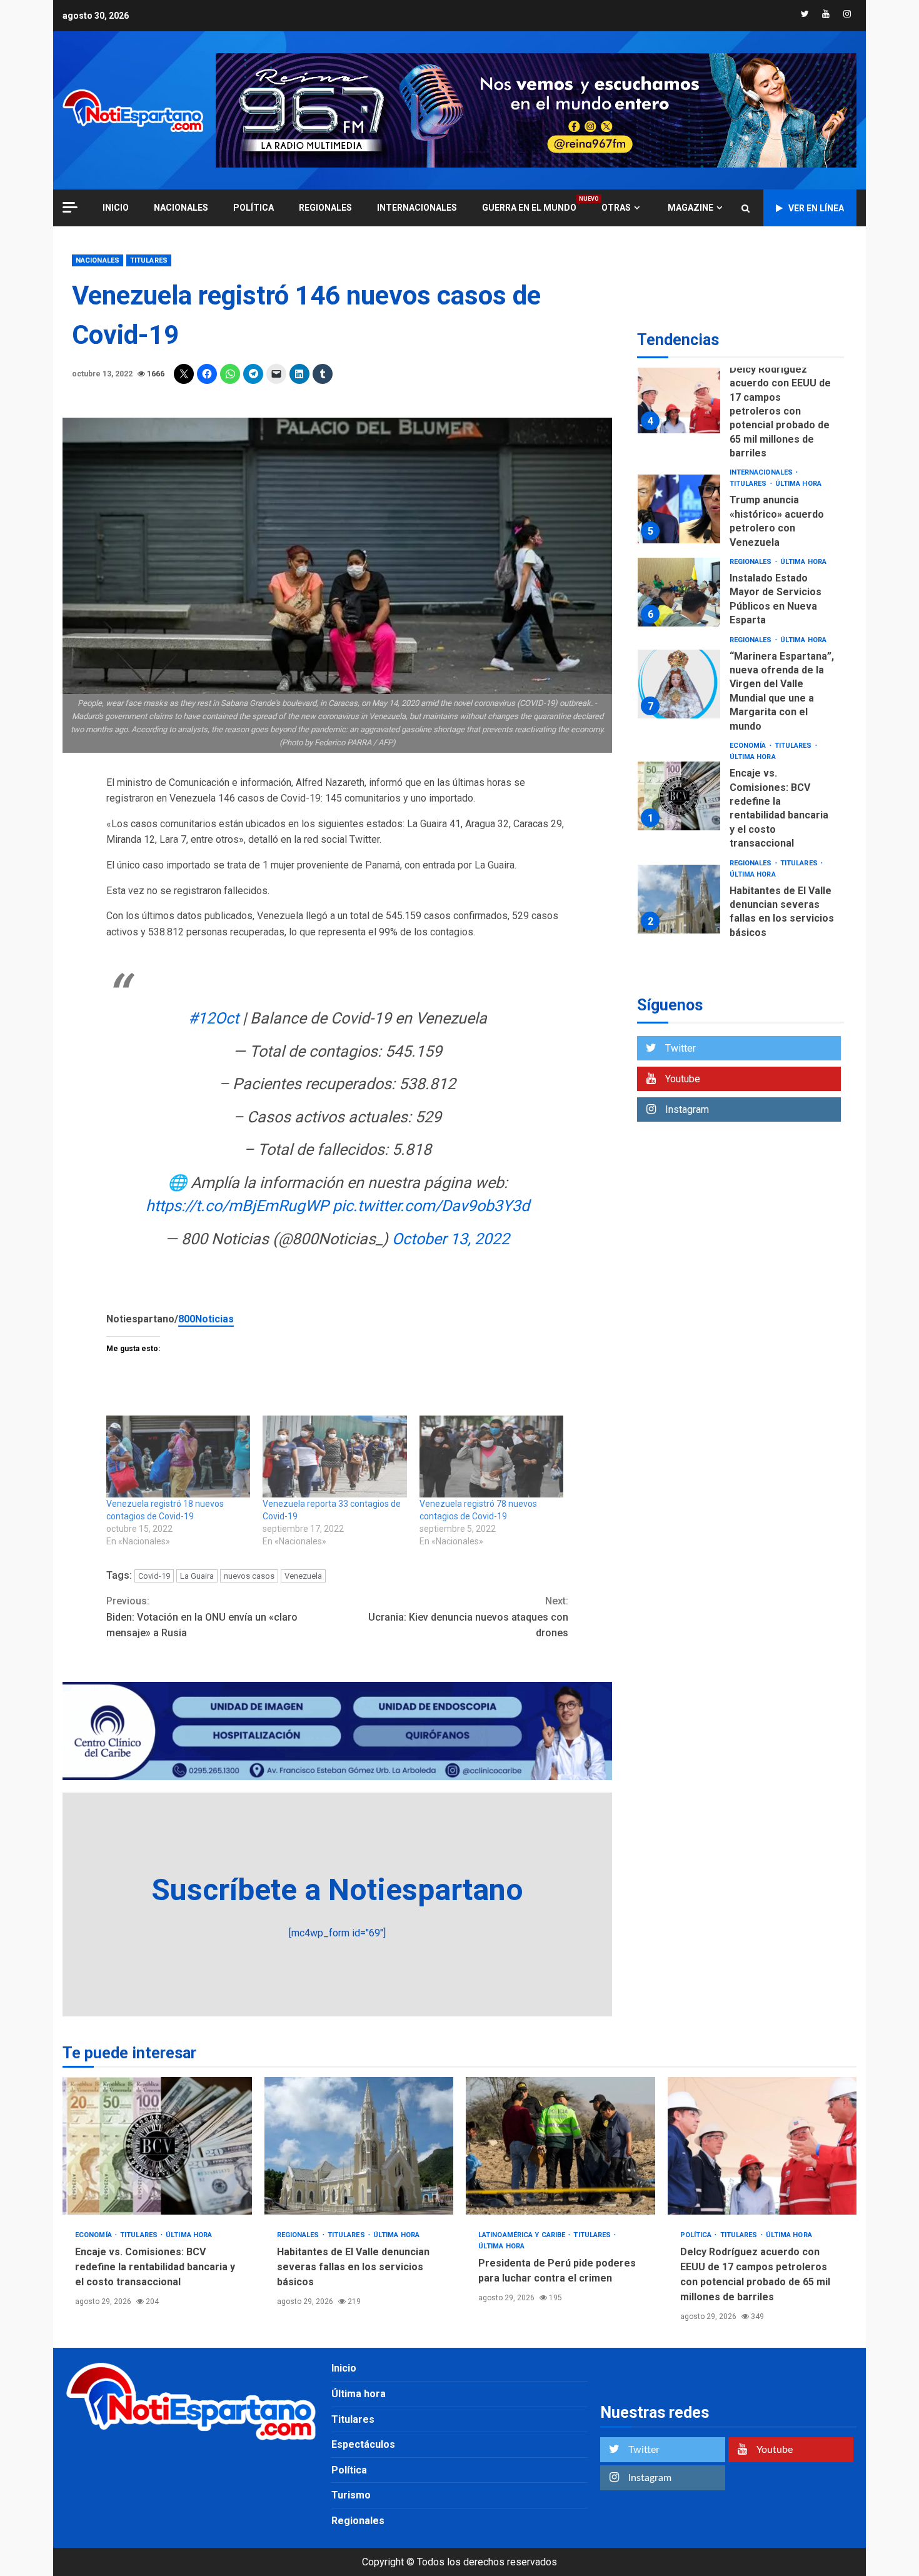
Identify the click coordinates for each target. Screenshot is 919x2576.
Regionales (325, 208)
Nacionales (181, 208)
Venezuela (303, 1576)
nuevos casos (249, 1576)
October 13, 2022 (451, 1239)
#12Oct (213, 1018)
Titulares (149, 260)
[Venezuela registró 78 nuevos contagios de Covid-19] (491, 1457)
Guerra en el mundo (529, 207)
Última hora (798, 484)
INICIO (116, 208)
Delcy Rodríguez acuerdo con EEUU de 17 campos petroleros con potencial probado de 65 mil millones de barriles (679, 399)
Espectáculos (363, 2444)
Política (254, 208)
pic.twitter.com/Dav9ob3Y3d (431, 1206)
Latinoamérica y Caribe (523, 2235)
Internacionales (417, 208)
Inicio (344, 2368)
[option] (741, 402)
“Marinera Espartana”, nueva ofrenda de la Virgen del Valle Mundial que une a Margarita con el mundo (679, 685)
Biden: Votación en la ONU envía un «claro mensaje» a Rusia (202, 1617)
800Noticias (206, 1319)
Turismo (351, 2495)
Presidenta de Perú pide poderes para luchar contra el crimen (560, 2146)
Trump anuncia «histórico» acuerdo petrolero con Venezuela (679, 509)
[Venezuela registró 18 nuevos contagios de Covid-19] (178, 1457)
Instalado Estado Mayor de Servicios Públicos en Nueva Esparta (679, 593)
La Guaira (197, 1576)
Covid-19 (154, 1576)
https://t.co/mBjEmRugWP (237, 1206)
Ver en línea (816, 208)
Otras (616, 208)
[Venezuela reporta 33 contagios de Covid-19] (334, 1457)
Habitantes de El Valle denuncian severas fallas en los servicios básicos (679, 899)
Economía (749, 746)
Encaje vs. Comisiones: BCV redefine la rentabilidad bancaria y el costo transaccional (679, 796)
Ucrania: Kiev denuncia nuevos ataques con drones (468, 1617)
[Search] (746, 208)
